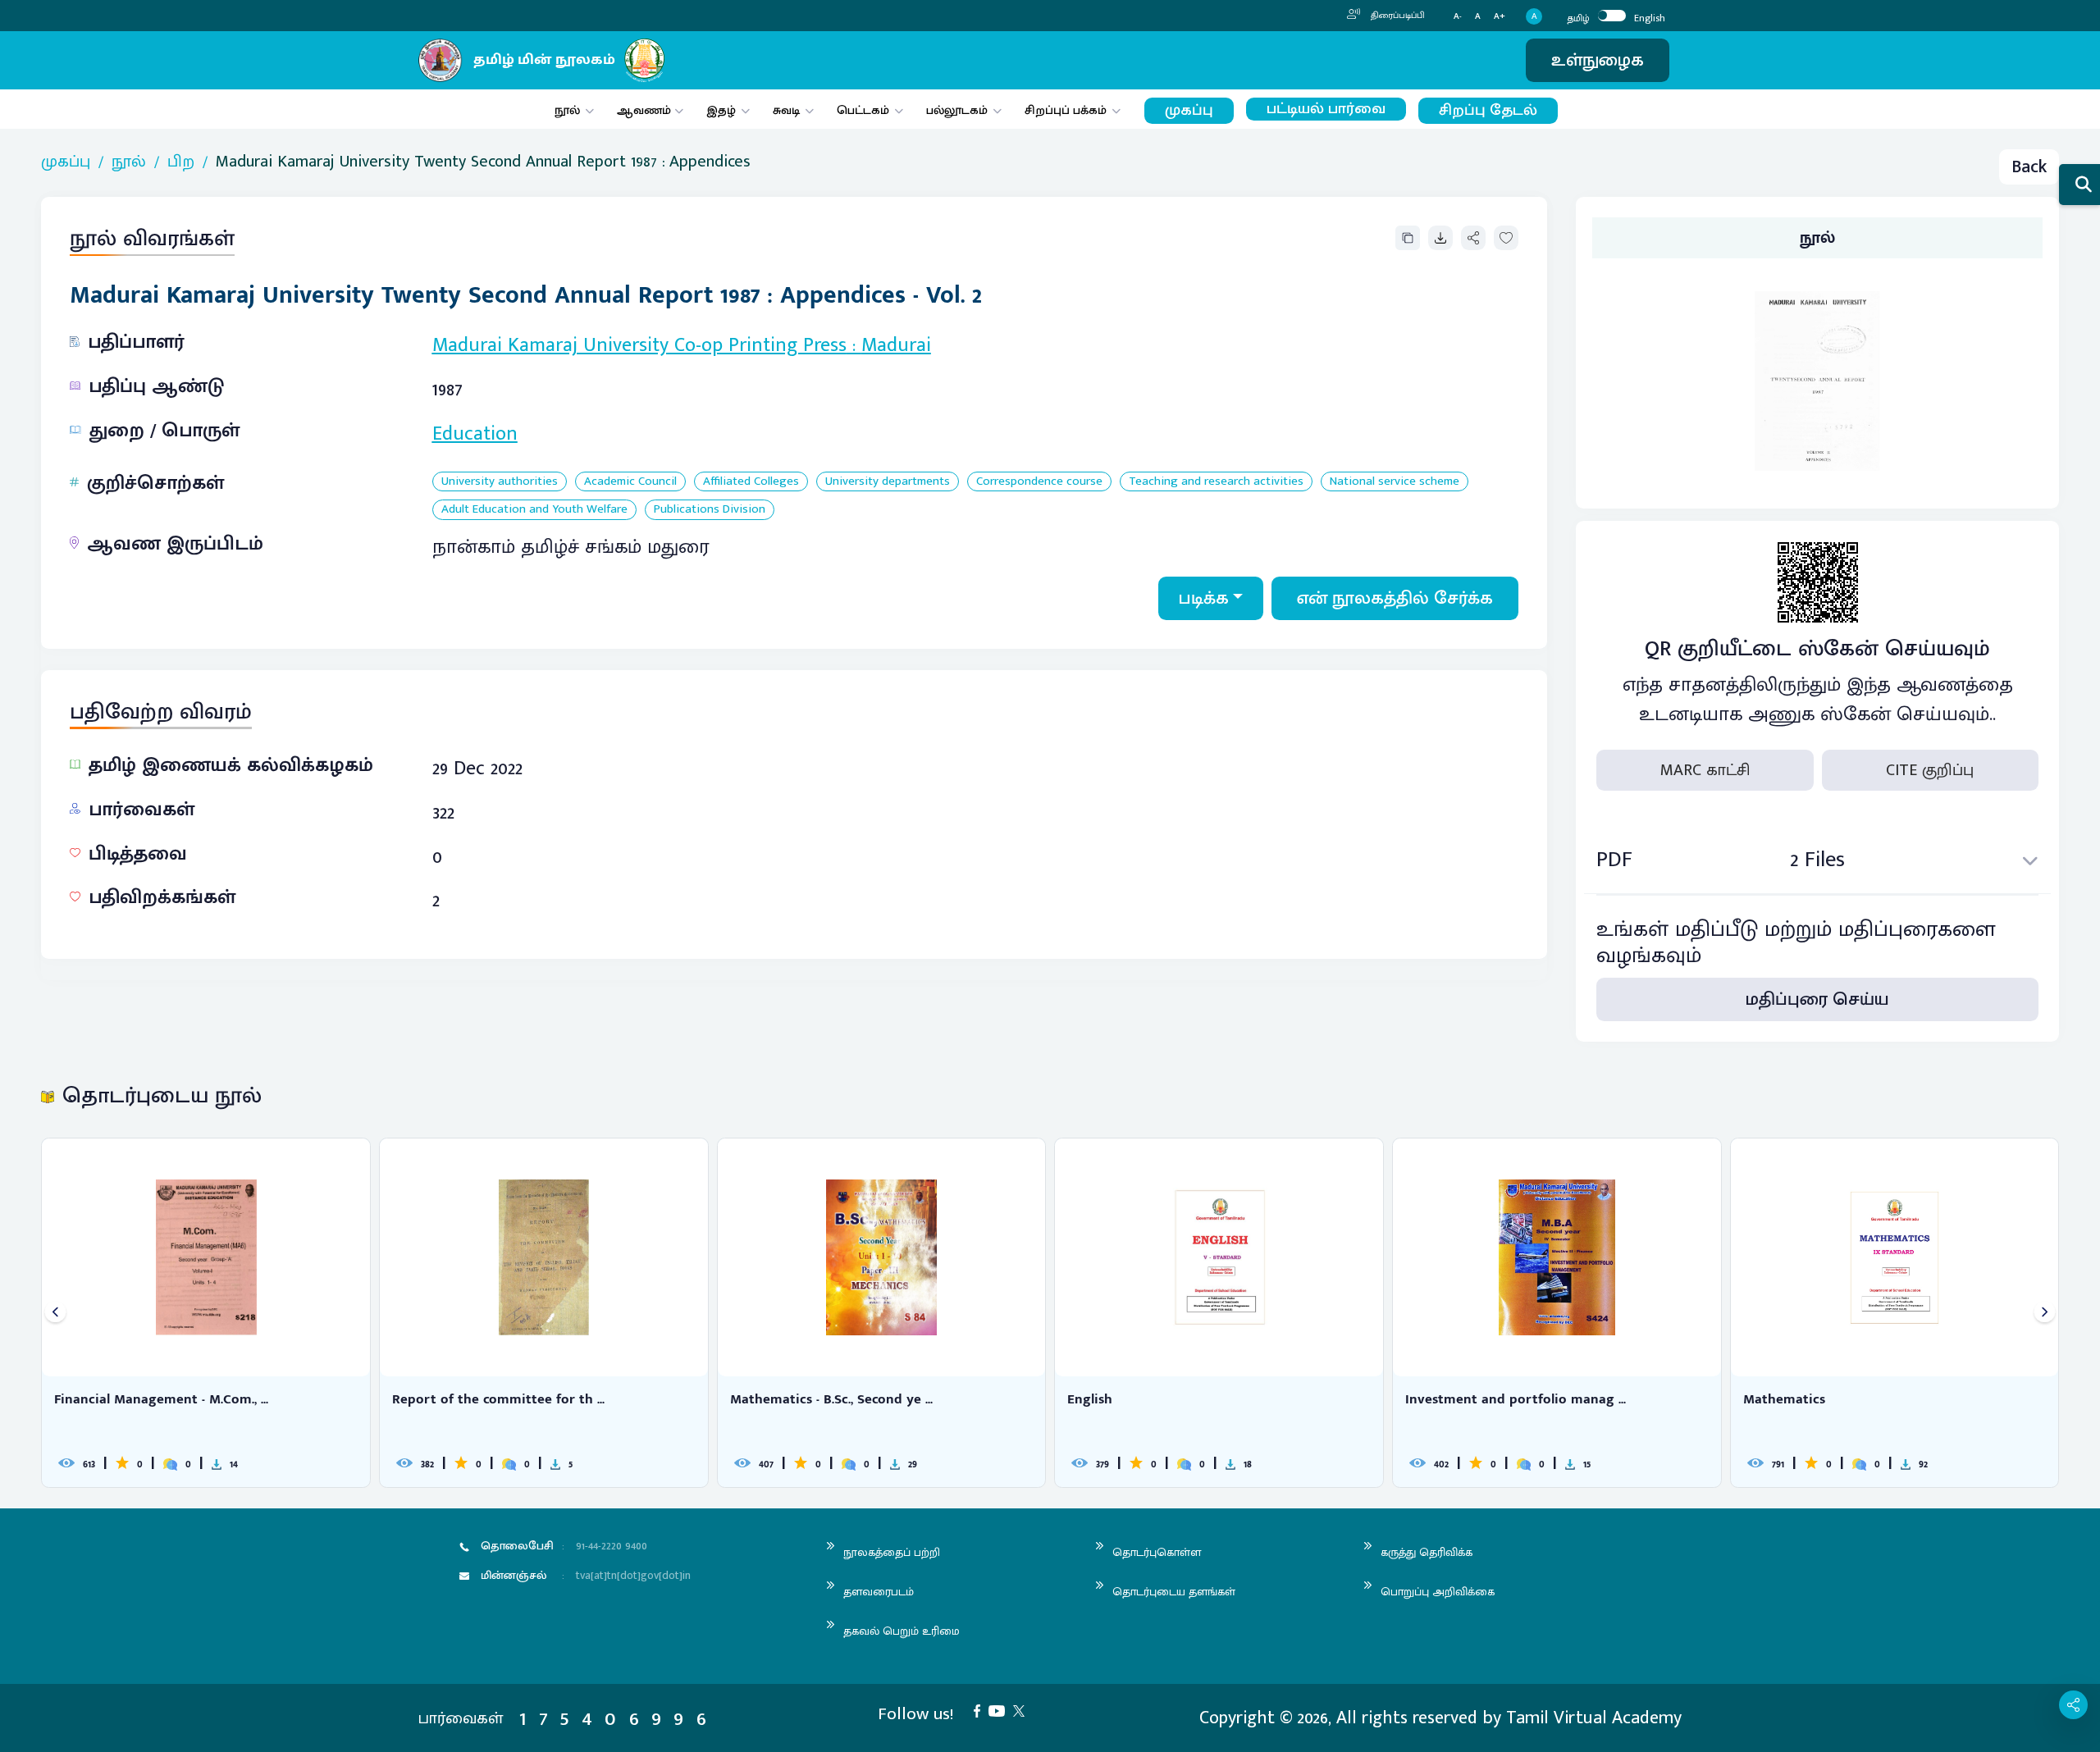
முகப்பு (1189, 110)
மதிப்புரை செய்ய (1817, 999)
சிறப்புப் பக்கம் (1066, 110)
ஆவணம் (646, 110)
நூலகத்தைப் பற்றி (892, 1552)
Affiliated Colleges (751, 482)
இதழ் (721, 110)
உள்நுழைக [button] (1598, 60)
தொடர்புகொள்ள (1157, 1552)
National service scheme (1395, 482)
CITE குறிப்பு (1930, 770)
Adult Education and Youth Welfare (534, 510)
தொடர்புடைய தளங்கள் (1174, 1592)
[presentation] (55, 1313)
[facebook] (981, 1710)
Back (2029, 167)
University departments (888, 482)
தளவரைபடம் (879, 1592)
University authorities (500, 482)
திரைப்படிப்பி (1397, 16)
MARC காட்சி (1705, 770)
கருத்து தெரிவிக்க (1427, 1552)
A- (1458, 17)
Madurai (896, 345)
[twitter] (1023, 1710)
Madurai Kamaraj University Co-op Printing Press (639, 345)
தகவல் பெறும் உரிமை (902, 1631)
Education (475, 434)
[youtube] (1001, 1710)
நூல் (567, 110)
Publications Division (710, 510)
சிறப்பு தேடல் (1488, 110)
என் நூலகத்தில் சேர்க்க (1395, 598)
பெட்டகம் (863, 110)
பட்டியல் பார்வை (1326, 109)
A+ (1500, 17)
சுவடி (786, 110)
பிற (181, 162)
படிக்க (1204, 598)
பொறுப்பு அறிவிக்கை (1438, 1592)
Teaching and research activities (1216, 482)
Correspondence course (1039, 482)
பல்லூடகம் (957, 110)
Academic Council (630, 482)
